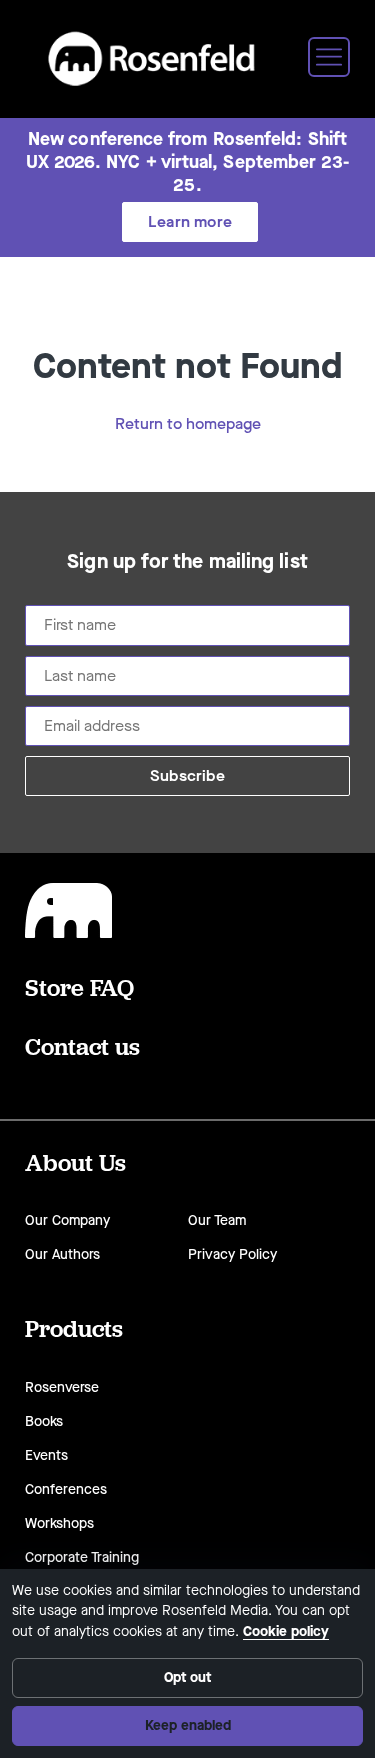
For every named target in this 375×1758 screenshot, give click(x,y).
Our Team (217, 1220)
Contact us (82, 1046)
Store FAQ (79, 987)
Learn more (190, 221)
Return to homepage (188, 423)
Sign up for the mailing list (187, 562)
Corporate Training (82, 1557)
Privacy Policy (232, 1254)
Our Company (67, 1220)
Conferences (66, 1489)
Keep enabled (188, 1725)
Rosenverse (62, 1387)
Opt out (187, 1677)
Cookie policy (286, 1631)
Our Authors (62, 1254)
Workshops (59, 1523)
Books (44, 1421)
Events (46, 1455)
